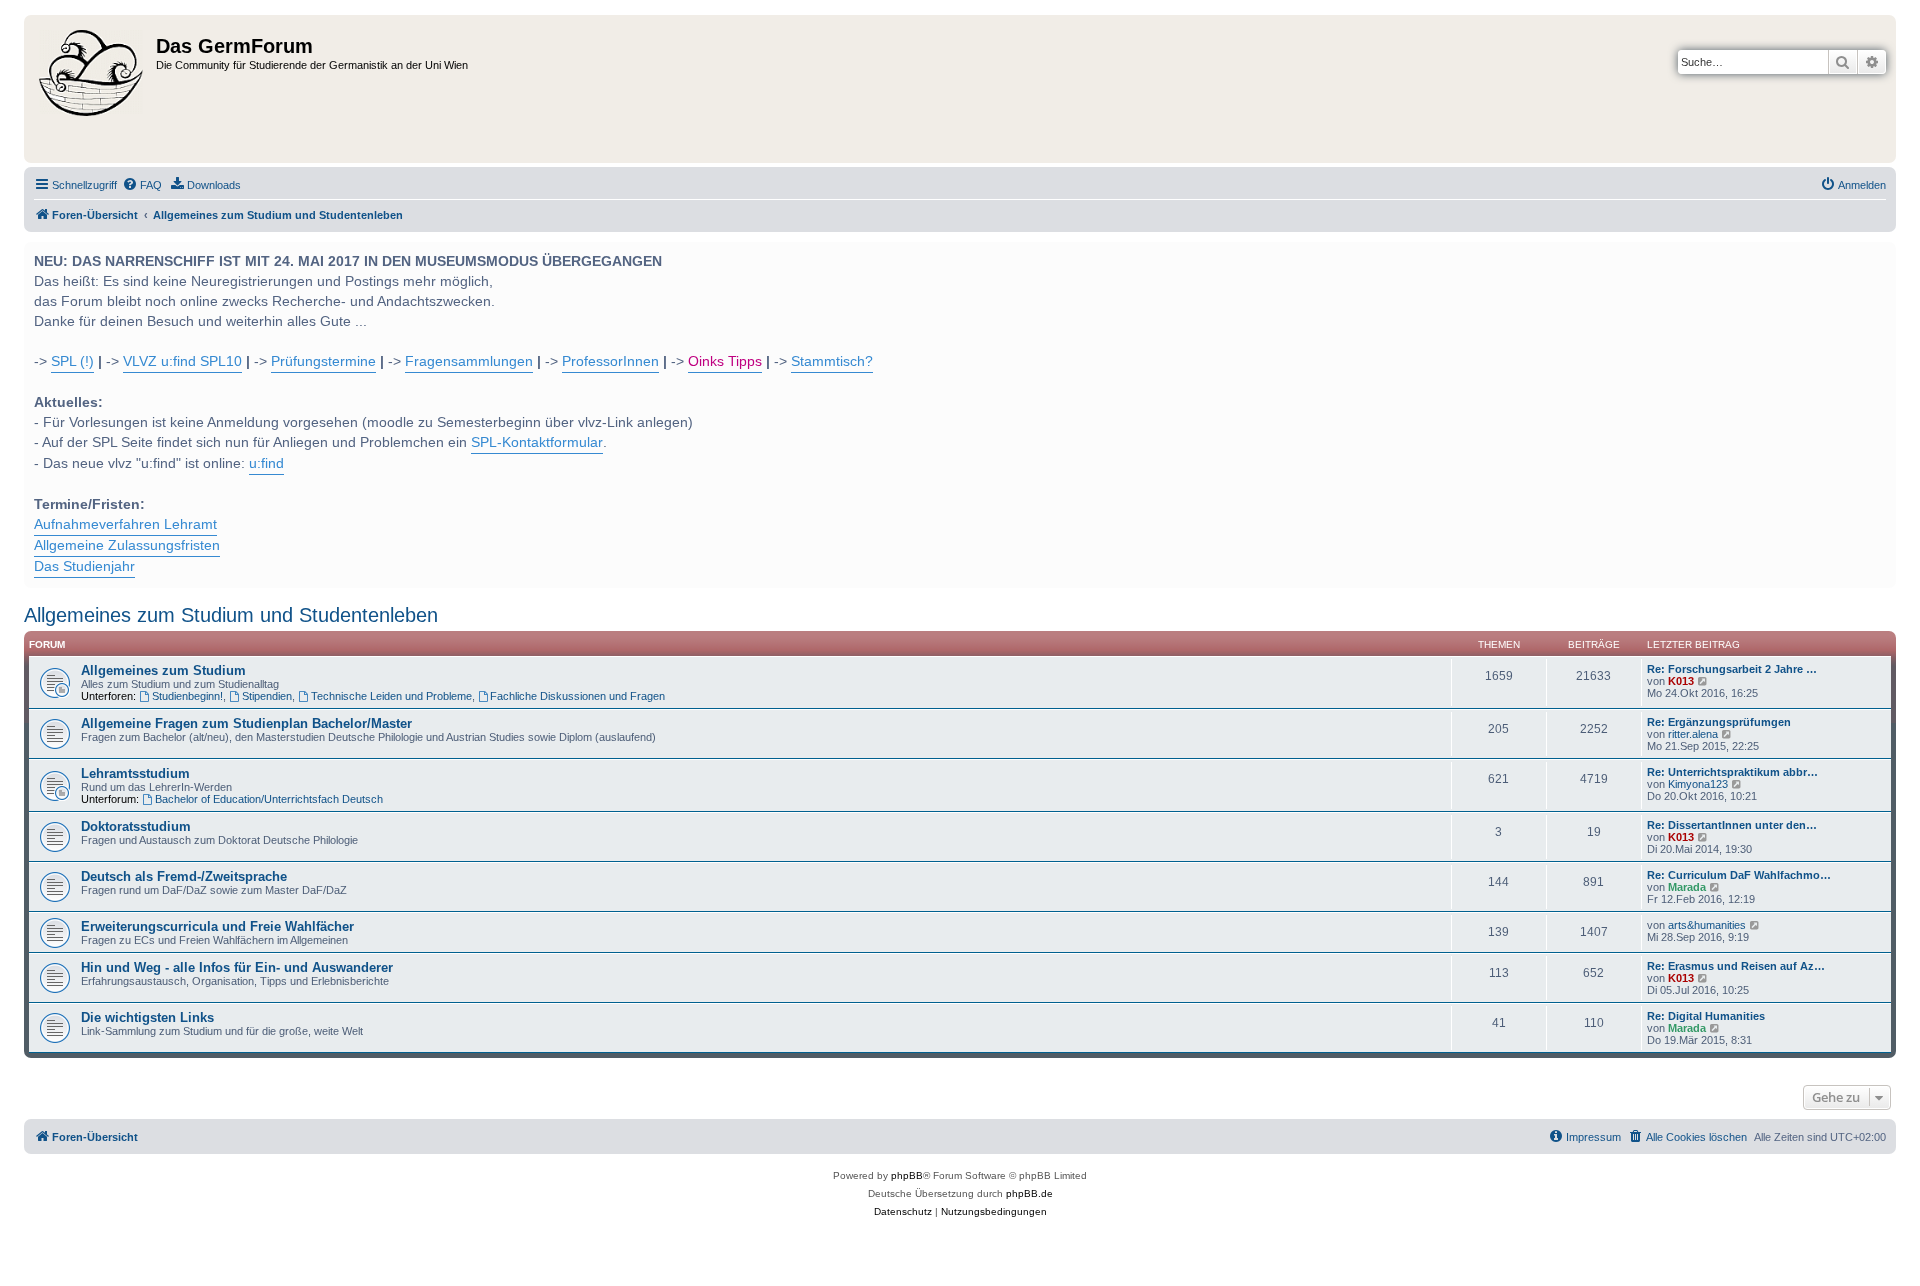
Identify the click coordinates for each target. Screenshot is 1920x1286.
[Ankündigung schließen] (1879, 255)
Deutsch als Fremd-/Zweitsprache (184, 876)
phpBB (907, 1175)
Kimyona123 (1698, 784)
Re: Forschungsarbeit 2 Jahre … (1732, 669)
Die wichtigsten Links (147, 1017)
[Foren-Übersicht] (92, 89)
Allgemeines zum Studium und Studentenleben (231, 615)
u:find (266, 463)
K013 (1681, 681)
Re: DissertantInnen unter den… (1732, 825)
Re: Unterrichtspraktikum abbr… (1732, 772)
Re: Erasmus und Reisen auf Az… (1736, 966)
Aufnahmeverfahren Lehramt (125, 524)
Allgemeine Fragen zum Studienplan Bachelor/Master (246, 723)
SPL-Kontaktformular (537, 442)
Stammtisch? (832, 361)
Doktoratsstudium (136, 826)
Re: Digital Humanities (1706, 1016)
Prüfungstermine (323, 361)
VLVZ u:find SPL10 (182, 361)
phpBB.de (1029, 1193)
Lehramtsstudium (135, 773)
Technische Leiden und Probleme (391, 696)
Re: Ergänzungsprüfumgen (1719, 722)
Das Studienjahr (84, 566)
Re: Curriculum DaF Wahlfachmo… (1739, 875)
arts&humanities (1707, 925)
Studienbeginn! (187, 696)
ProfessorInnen (610, 361)
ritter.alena (1693, 734)
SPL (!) (72, 361)
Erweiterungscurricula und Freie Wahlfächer (217, 926)
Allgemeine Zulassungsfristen (127, 545)
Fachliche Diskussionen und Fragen (577, 696)
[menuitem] (142, 185)
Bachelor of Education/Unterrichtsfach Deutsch (269, 799)
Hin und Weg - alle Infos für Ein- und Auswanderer (237, 967)
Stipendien (267, 696)
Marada (1687, 887)
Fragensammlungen (469, 361)
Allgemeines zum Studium (163, 670)
